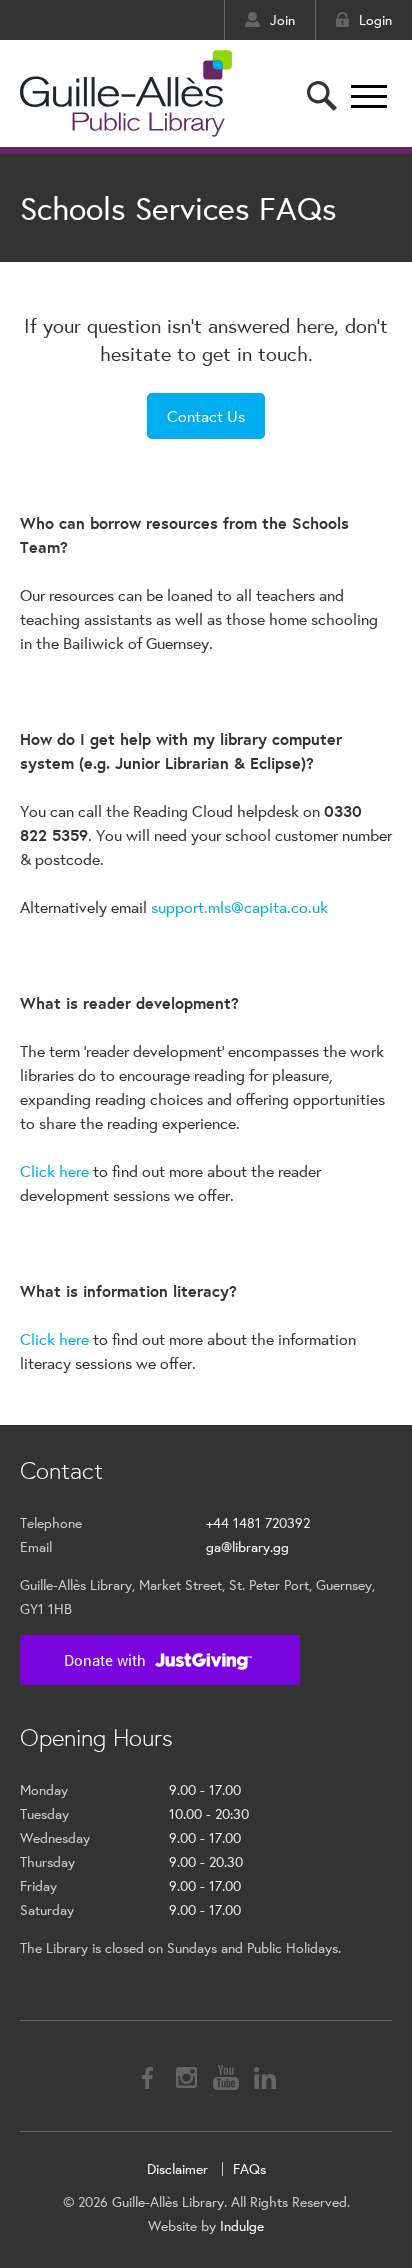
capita (265, 906)
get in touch (255, 353)
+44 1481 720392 (258, 1523)
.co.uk (307, 906)
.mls (217, 906)
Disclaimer (177, 2169)
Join (282, 20)
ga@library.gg (247, 1547)
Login (375, 20)
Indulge (242, 2226)
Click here (54, 1170)
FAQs (249, 2169)
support (177, 906)
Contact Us (206, 415)
